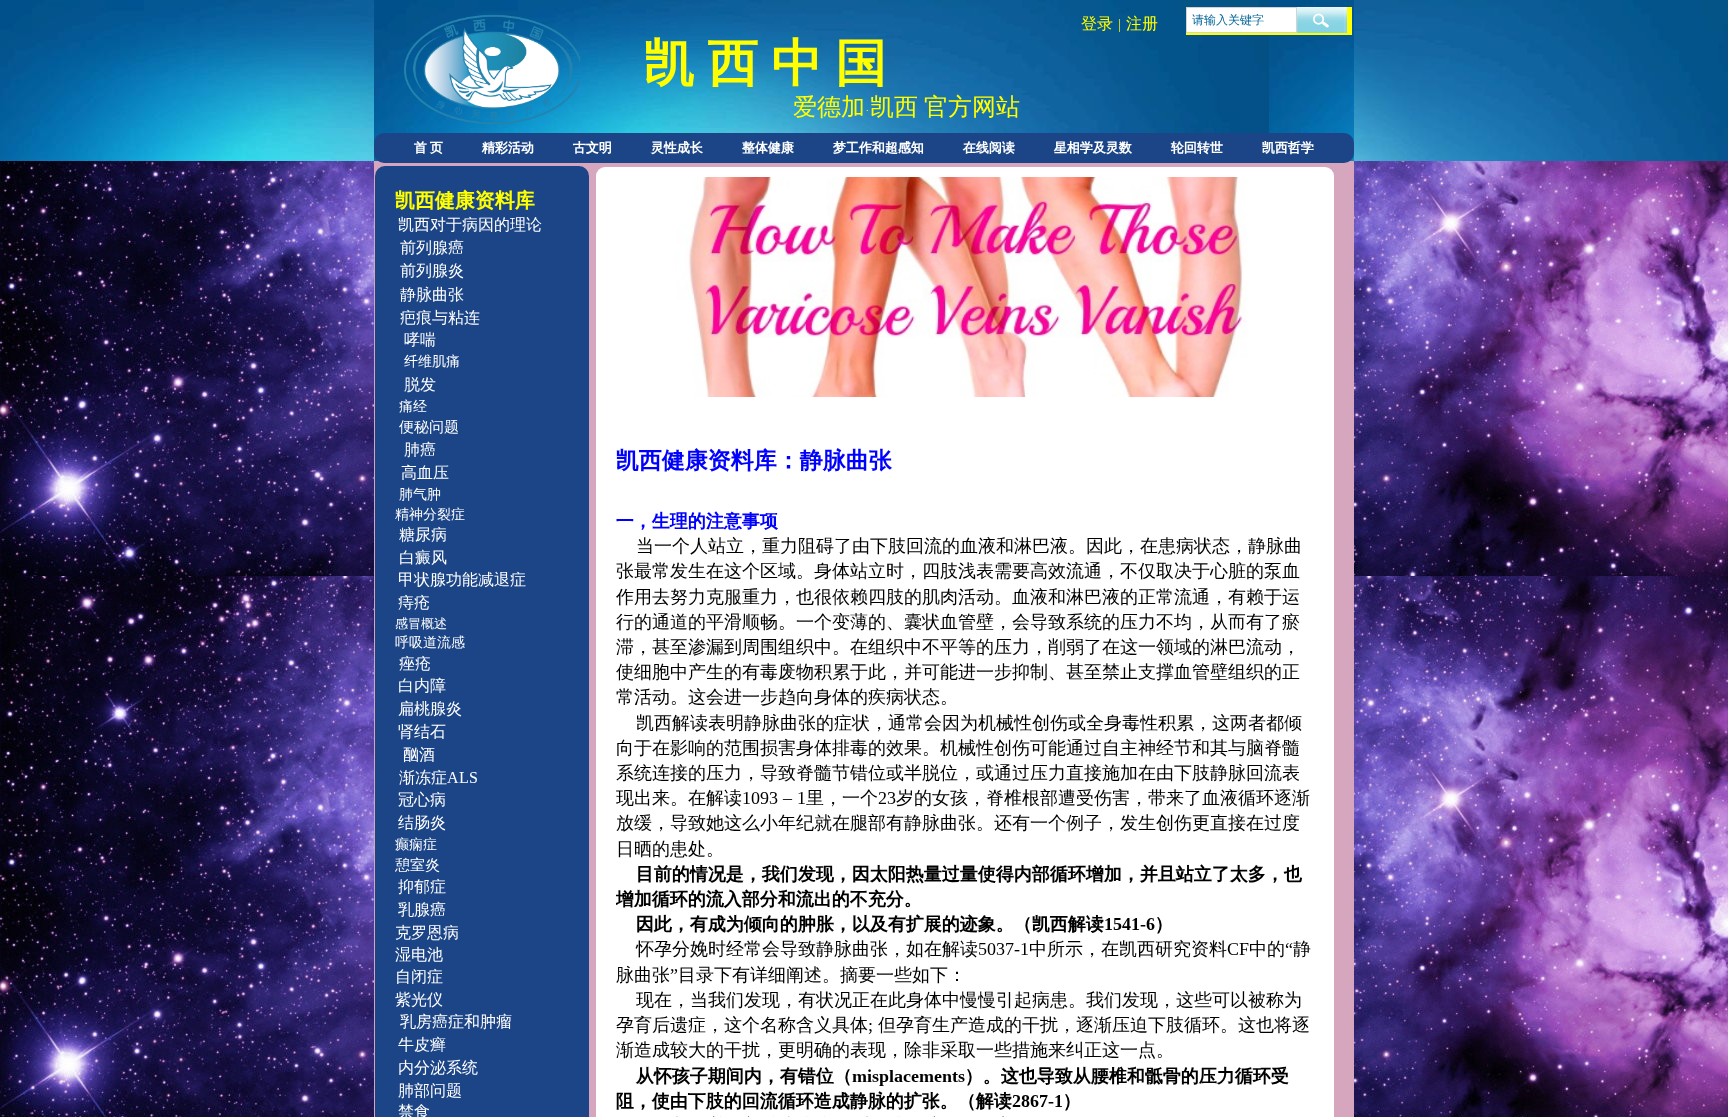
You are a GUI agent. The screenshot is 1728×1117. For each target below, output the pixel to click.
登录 (1097, 23)
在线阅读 (989, 147)
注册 (1142, 23)
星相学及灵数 (1093, 147)
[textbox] (1241, 20)
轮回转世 (1197, 147)
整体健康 (768, 147)
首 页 (428, 147)
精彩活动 (508, 147)
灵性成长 (677, 147)
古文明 (592, 147)
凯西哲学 (1288, 147)
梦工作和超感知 (878, 147)
